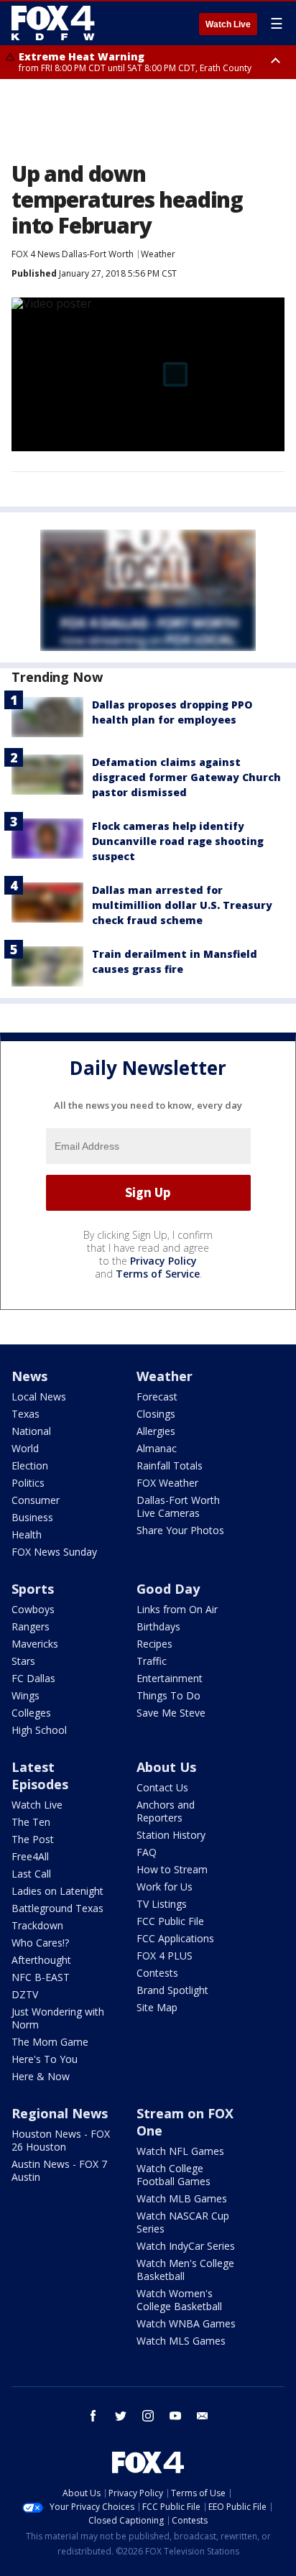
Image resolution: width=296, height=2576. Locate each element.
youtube (175, 2416)
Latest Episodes (40, 1776)
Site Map (157, 2007)
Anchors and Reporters (166, 1811)
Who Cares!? (40, 1943)
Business (32, 1517)
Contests (157, 1973)
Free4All (30, 1856)
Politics (28, 1483)
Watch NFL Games (180, 2151)
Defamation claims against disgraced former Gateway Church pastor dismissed (186, 777)
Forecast (157, 1397)
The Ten (31, 1822)
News (29, 1376)
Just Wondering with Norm (58, 2018)
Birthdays (158, 1626)
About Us (166, 1767)
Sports (33, 1589)
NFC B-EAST (41, 1977)
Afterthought (41, 1960)
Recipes (154, 1644)
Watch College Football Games (174, 2175)
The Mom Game (50, 2042)
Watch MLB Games (182, 2198)
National (31, 1431)
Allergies (156, 1431)
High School (39, 1730)
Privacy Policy (163, 1261)
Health (27, 1534)
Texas (26, 1414)
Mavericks (35, 1644)
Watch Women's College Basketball (179, 2300)
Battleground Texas (57, 1908)
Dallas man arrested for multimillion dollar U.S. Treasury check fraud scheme (182, 905)
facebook (93, 2416)
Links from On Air (177, 1609)
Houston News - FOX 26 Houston (61, 2140)
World (25, 1448)
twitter (121, 2416)
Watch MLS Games (181, 2341)
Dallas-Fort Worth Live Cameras (178, 1506)
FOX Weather (167, 1483)
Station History (171, 1835)
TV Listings (162, 1904)
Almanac (157, 1448)
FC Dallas (33, 1678)
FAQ (147, 1852)
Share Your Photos (180, 1530)
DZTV (25, 1994)
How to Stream (172, 1869)
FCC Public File (170, 1921)
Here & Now (41, 2076)
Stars (23, 1661)
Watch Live (228, 24)
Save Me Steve (171, 1713)
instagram (148, 2416)
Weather (158, 254)
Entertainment (170, 1678)
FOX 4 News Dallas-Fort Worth (73, 254)
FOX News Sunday (54, 1552)
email (203, 2416)
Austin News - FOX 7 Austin (59, 2170)
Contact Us (162, 1787)
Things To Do (168, 1695)
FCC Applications (175, 1938)
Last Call (31, 1874)
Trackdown (37, 1925)
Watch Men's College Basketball (185, 2270)
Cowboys (33, 1609)
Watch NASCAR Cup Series (183, 2222)
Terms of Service (158, 1274)
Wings (26, 1695)
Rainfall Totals (170, 1465)
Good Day (168, 1589)
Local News (39, 1397)
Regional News (60, 2113)
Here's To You (45, 2059)
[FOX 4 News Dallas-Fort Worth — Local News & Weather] (53, 23)
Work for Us (165, 1887)
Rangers (31, 1626)
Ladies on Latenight (57, 1891)
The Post (33, 1839)
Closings (156, 1414)
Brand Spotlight (172, 1990)
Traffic (152, 1661)
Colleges (31, 1713)
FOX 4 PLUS (165, 1956)
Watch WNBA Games (186, 2323)
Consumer (36, 1500)
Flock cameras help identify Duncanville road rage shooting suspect (178, 841)
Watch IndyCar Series (186, 2246)
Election (30, 1465)
